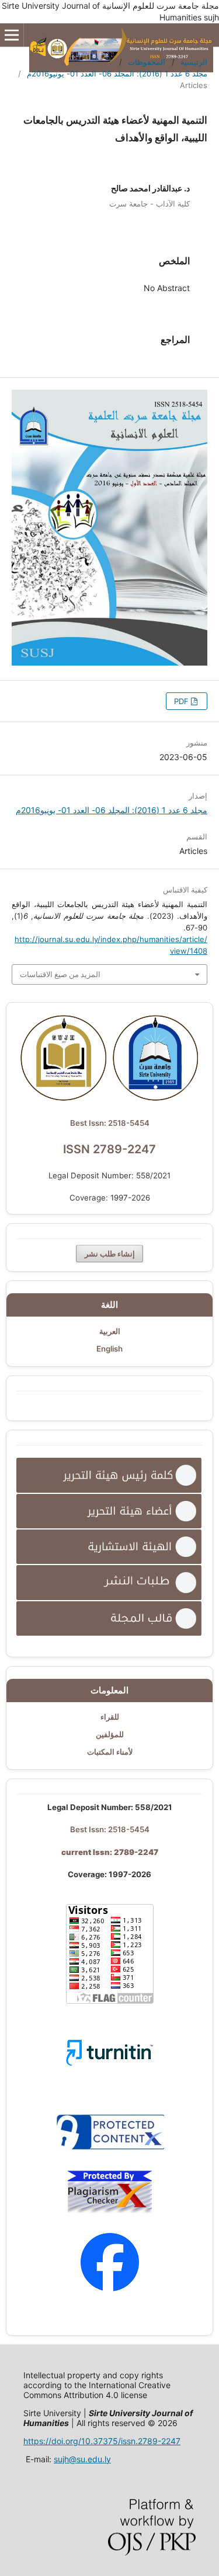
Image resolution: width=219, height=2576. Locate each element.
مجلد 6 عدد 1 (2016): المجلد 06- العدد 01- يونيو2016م (117, 73)
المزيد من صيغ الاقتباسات (60, 974)
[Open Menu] (12, 35)
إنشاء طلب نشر (110, 1254)
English (109, 1349)
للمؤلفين (110, 1734)
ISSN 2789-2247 (109, 1149)
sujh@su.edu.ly (82, 2459)
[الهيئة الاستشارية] (109, 1547)
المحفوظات (147, 62)
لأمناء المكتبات (110, 1752)
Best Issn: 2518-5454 (110, 1123)
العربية (110, 1331)
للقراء (110, 1717)
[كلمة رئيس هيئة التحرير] (109, 1475)
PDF (182, 701)
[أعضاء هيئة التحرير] (109, 1511)
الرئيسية (194, 62)
